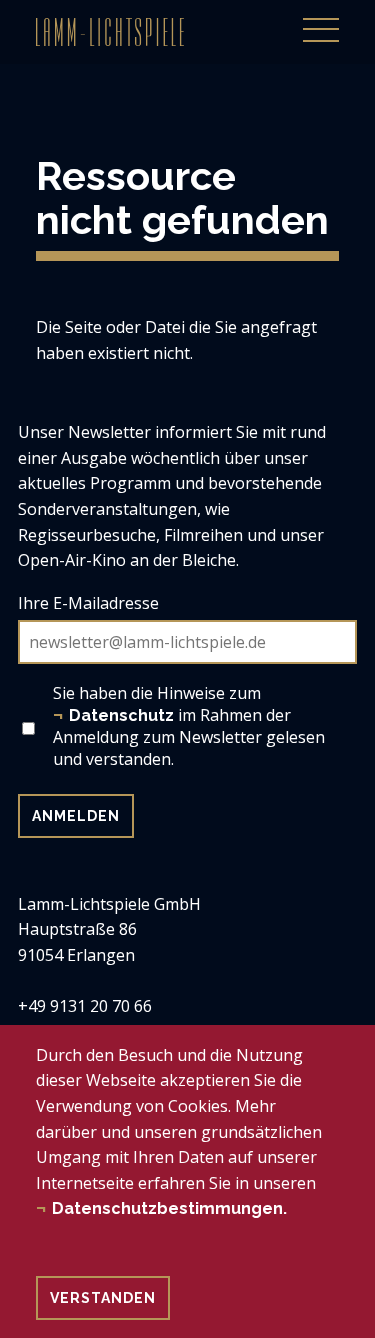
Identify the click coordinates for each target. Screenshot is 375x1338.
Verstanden (103, 1298)
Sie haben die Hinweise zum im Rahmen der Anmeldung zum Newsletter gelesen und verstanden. (189, 726)
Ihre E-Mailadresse (88, 603)
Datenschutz (121, 715)
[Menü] (321, 19)
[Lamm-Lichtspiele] (110, 32)
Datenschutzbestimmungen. (169, 1208)
